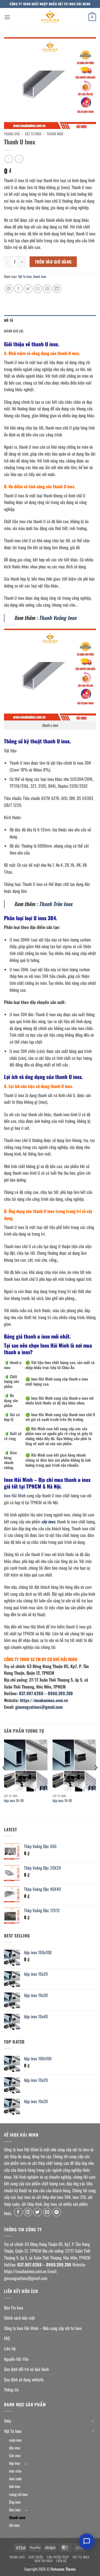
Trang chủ (12, 134)
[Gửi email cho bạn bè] (38, 289)
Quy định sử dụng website (24, 2379)
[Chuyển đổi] (93, 2421)
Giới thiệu (36, 2557)
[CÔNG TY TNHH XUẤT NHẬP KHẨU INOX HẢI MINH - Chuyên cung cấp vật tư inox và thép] (50, 17)
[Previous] (4, 1778)
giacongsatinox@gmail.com (39, 1707)
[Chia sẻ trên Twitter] (28, 289)
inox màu (15, 2471)
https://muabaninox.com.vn (44, 1700)
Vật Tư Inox (33, 134)
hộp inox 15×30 (62, 1801)
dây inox (15, 2448)
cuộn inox (15, 2440)
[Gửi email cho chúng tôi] (47, 2212)
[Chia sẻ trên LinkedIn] (57, 289)
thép (7, 2421)
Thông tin (11, 2390)
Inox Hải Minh (15, 1495)
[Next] (96, 1778)
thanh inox (55, 134)
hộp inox (15, 2463)
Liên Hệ (10, 2349)
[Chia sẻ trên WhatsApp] (9, 289)
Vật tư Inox (81, 2557)
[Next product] (9, 159)
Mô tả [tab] (9, 320)
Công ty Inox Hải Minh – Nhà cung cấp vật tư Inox (43, 2328)
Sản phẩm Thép (58, 2557)
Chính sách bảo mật (19, 2318)
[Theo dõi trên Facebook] (18, 2212)
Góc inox (15, 2455)
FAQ (7, 2338)
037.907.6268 (31, 1693)
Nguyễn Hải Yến (16, 2359)
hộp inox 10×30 (14, 1801)
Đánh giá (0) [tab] (14, 331)
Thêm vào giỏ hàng (53, 262)
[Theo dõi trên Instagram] (28, 2212)
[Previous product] (19, 159)
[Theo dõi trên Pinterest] (57, 2212)
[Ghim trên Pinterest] (47, 289)
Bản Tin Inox (14, 2308)
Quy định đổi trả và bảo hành (26, 2369)
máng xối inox (18, 2494)
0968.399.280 (60, 1693)
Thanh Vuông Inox (58, 618)
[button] (7, 17)
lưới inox (15, 2486)
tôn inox (14, 2525)
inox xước (15, 2479)
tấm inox (15, 2510)
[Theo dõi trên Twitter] (37, 2212)
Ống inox (15, 2502)
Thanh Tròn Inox (56, 904)
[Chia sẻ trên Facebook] (19, 289)
